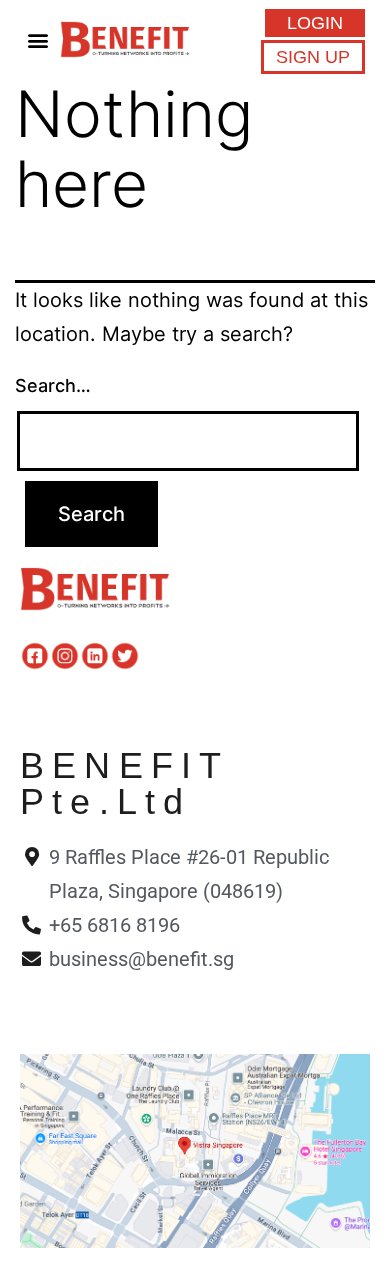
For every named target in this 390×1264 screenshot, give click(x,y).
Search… (53, 385)
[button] (38, 39)
